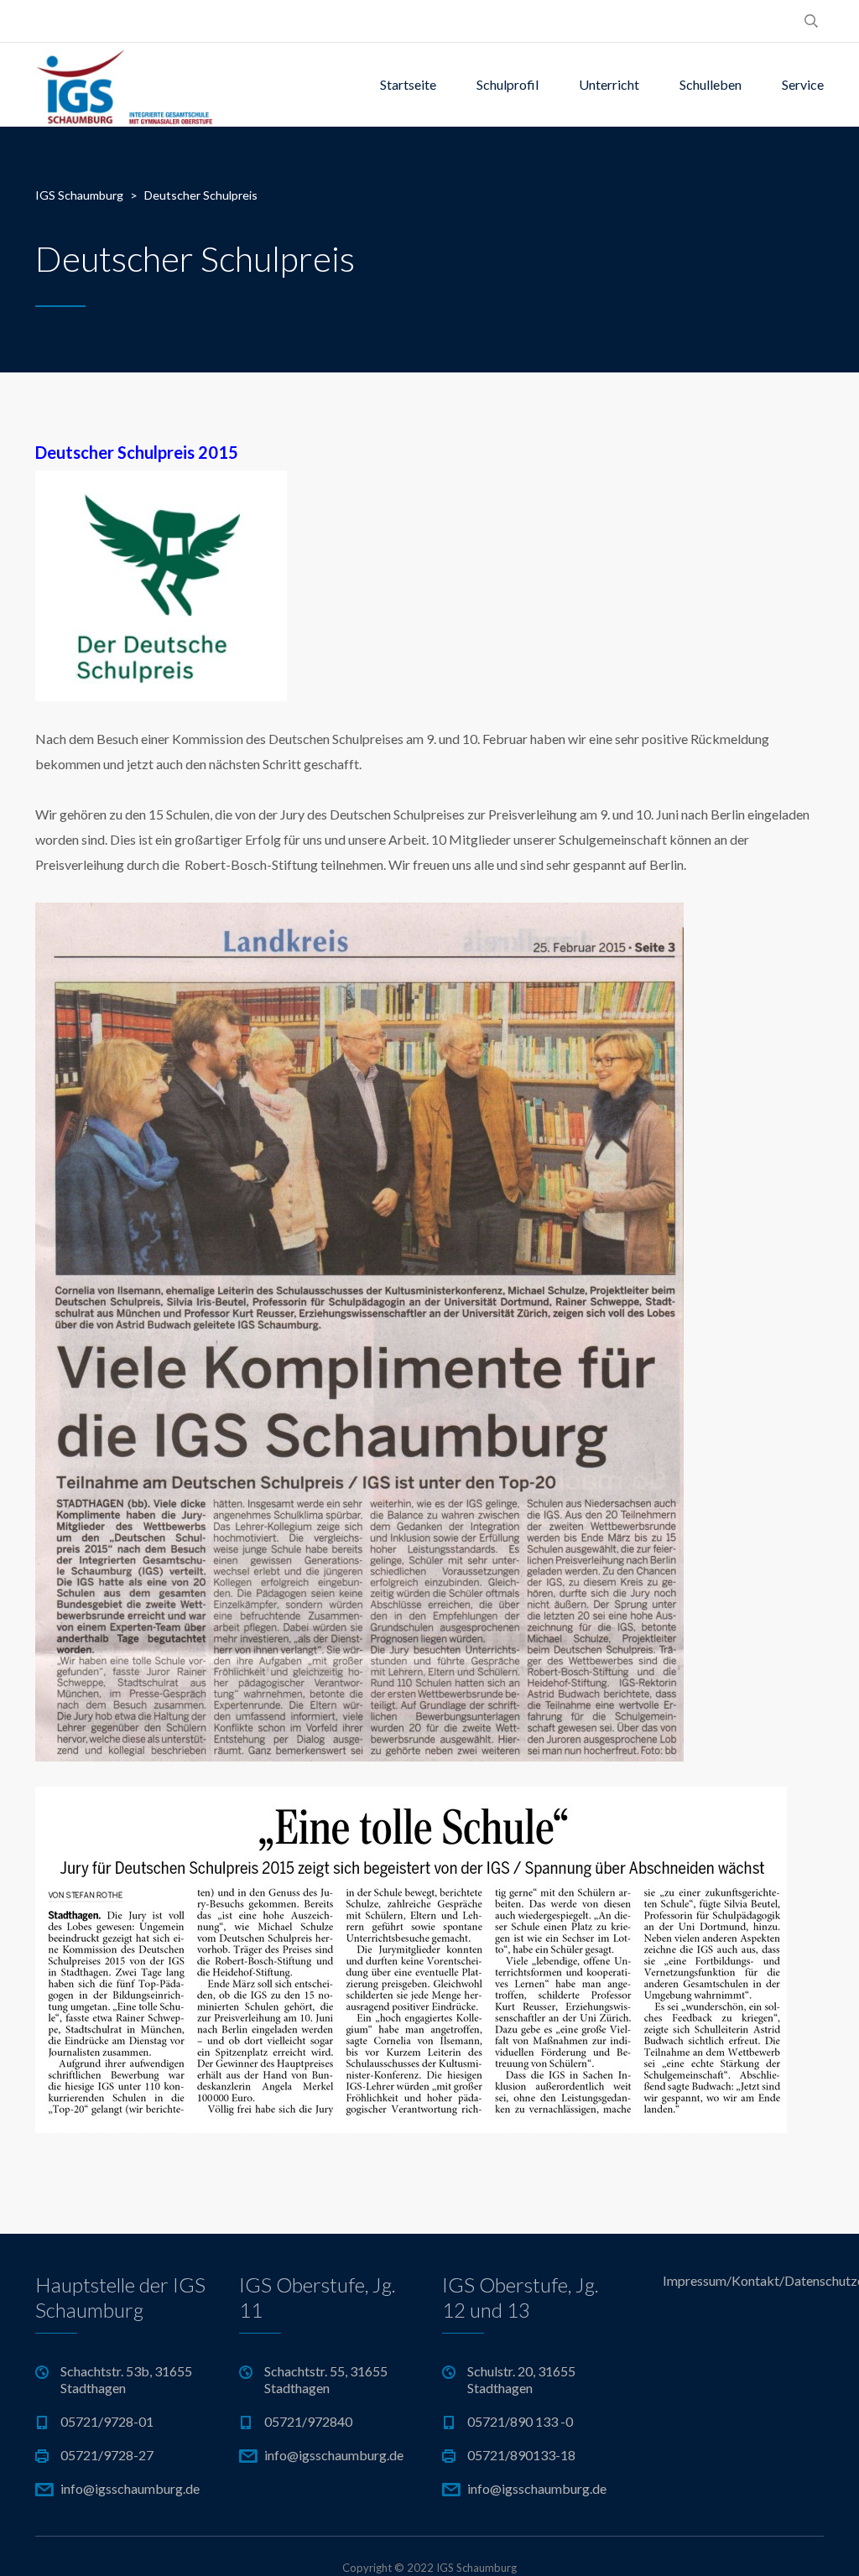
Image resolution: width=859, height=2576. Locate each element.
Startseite (408, 84)
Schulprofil (508, 84)
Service (803, 84)
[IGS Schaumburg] (124, 85)
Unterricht (609, 84)
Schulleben (711, 84)
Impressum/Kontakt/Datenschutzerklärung (744, 2280)
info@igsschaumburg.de (130, 2488)
